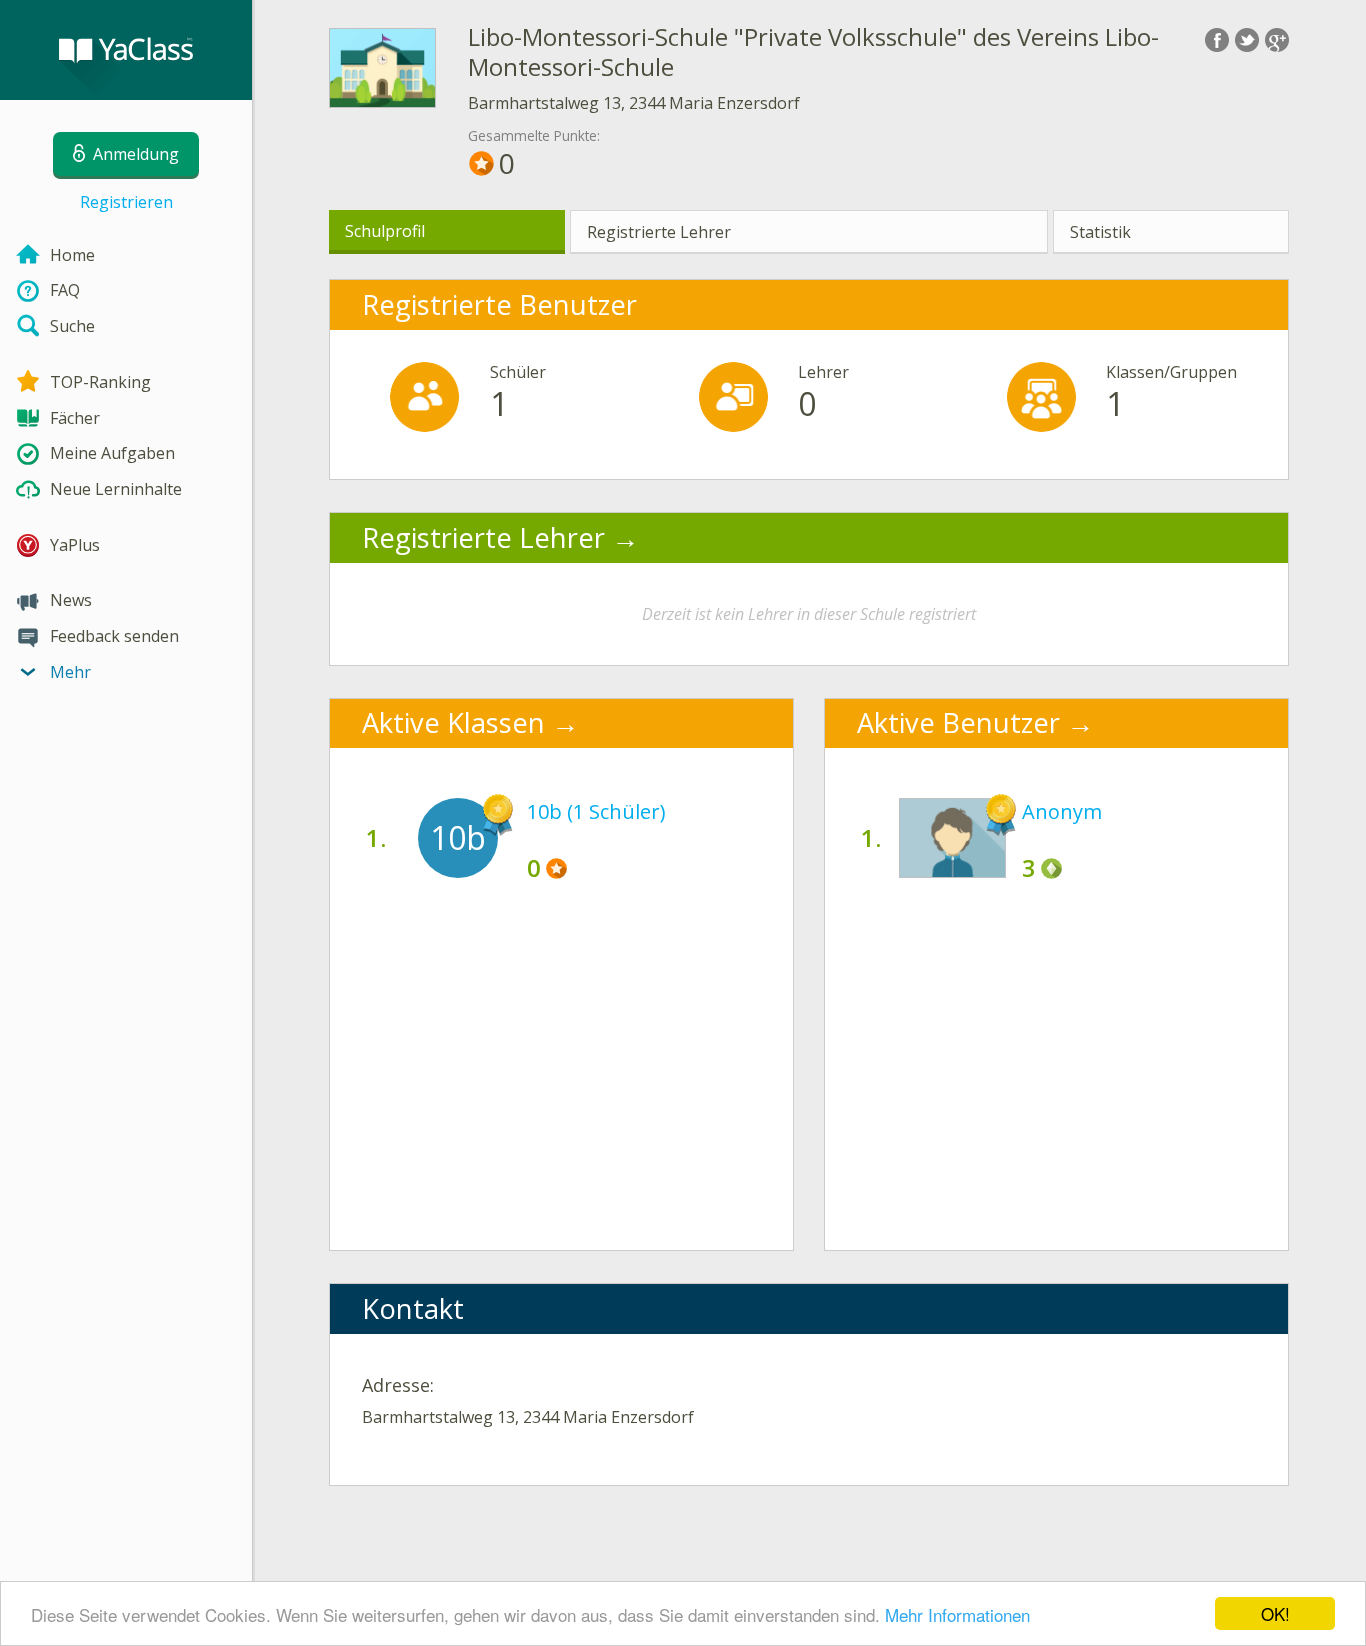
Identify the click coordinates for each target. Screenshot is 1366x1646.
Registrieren (126, 202)
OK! (1275, 1613)
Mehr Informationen (957, 1614)
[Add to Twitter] (1247, 40)
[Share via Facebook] (1217, 40)
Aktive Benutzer (958, 722)
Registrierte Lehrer (659, 232)
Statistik (1100, 232)
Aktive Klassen (453, 722)
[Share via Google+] (1277, 40)
